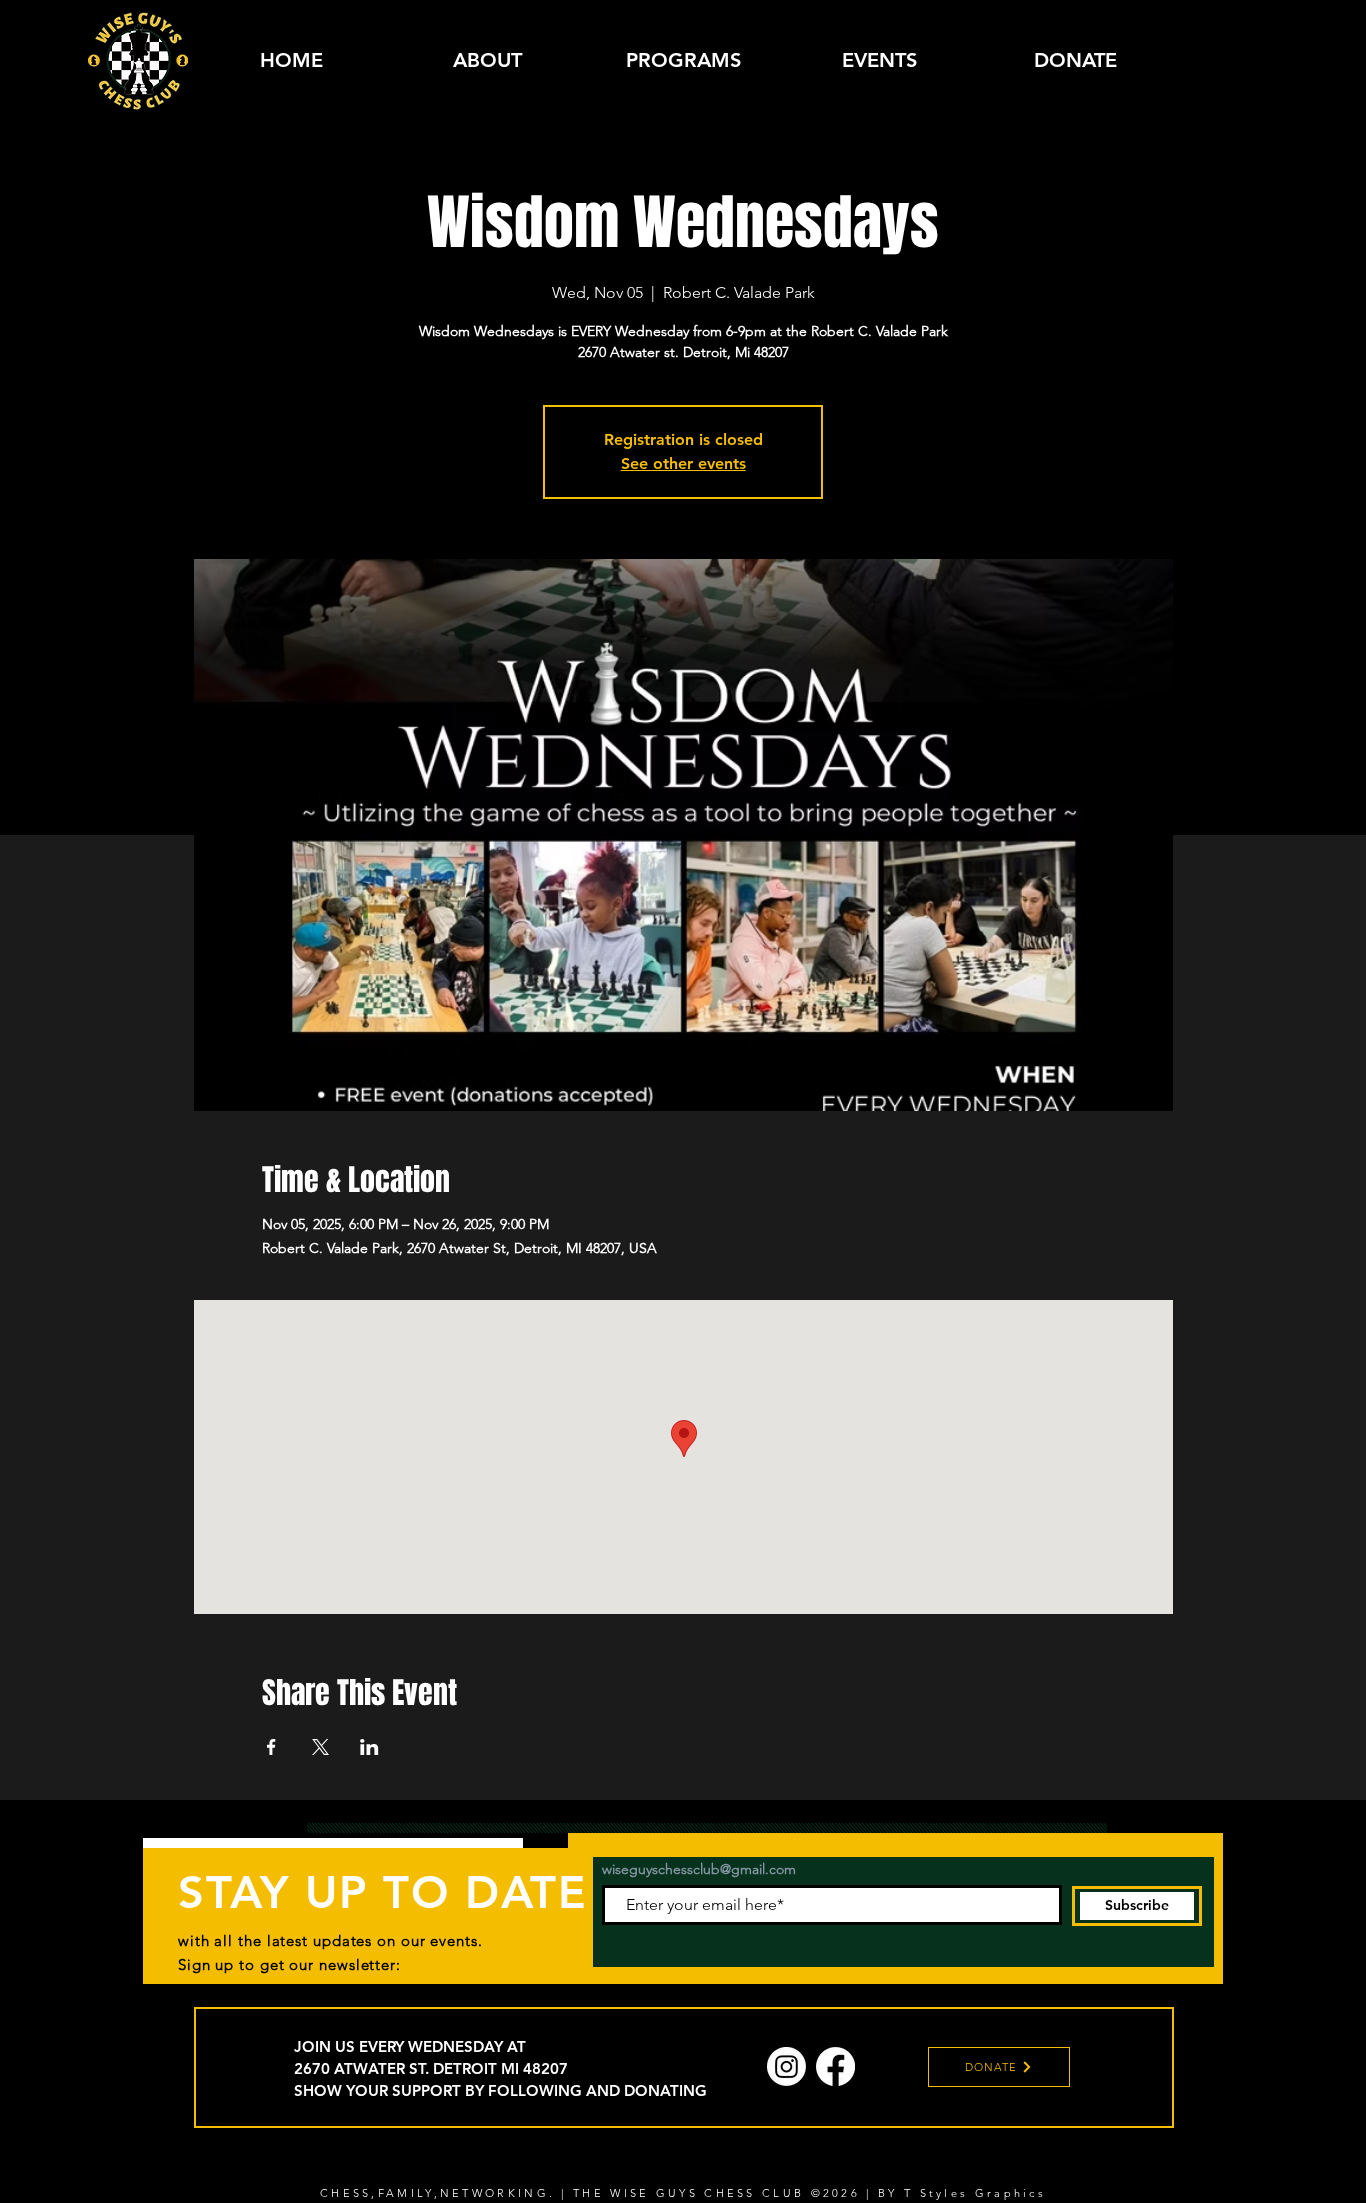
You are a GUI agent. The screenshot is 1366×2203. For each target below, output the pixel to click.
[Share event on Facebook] (271, 1747)
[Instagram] (786, 2066)
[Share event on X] (320, 1747)
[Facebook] (835, 2066)
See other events (683, 463)
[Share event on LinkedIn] (369, 1747)
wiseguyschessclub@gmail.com (699, 1869)
